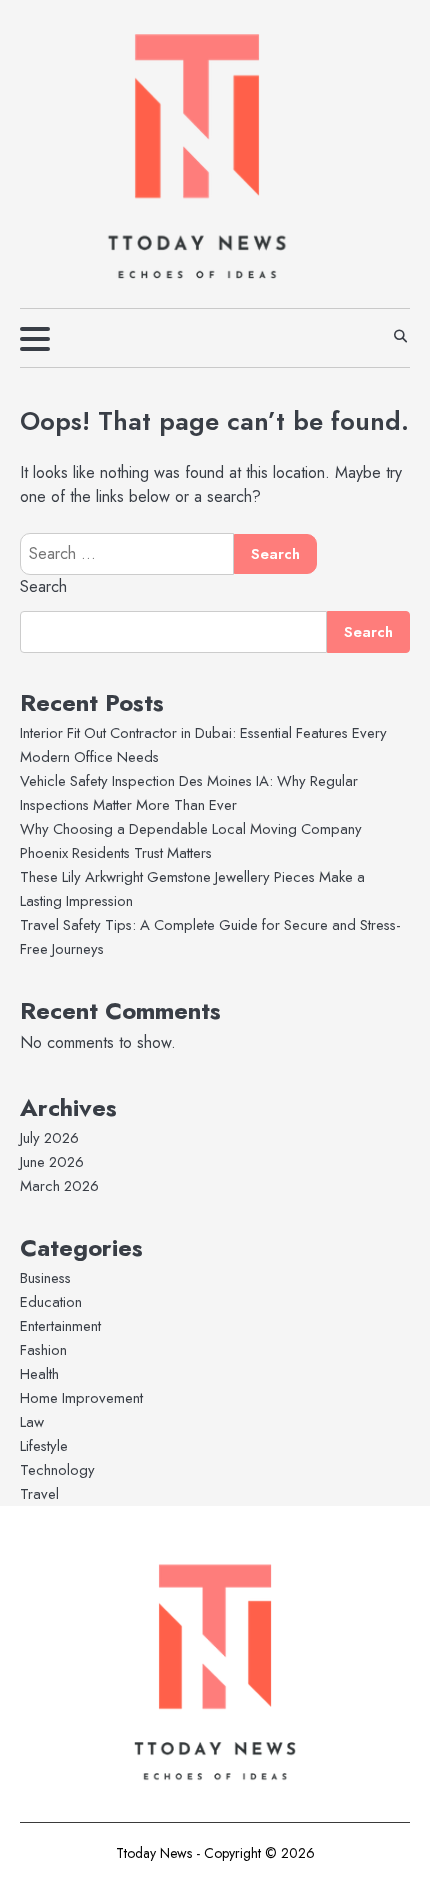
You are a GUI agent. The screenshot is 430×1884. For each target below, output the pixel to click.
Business (45, 1278)
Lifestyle (44, 1446)
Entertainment (60, 1326)
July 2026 (49, 1138)
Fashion (43, 1350)
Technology (57, 1470)
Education (51, 1302)
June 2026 (52, 1162)
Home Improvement (81, 1398)
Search (43, 586)
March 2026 (59, 1186)
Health (39, 1374)
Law (32, 1422)
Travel (39, 1494)
